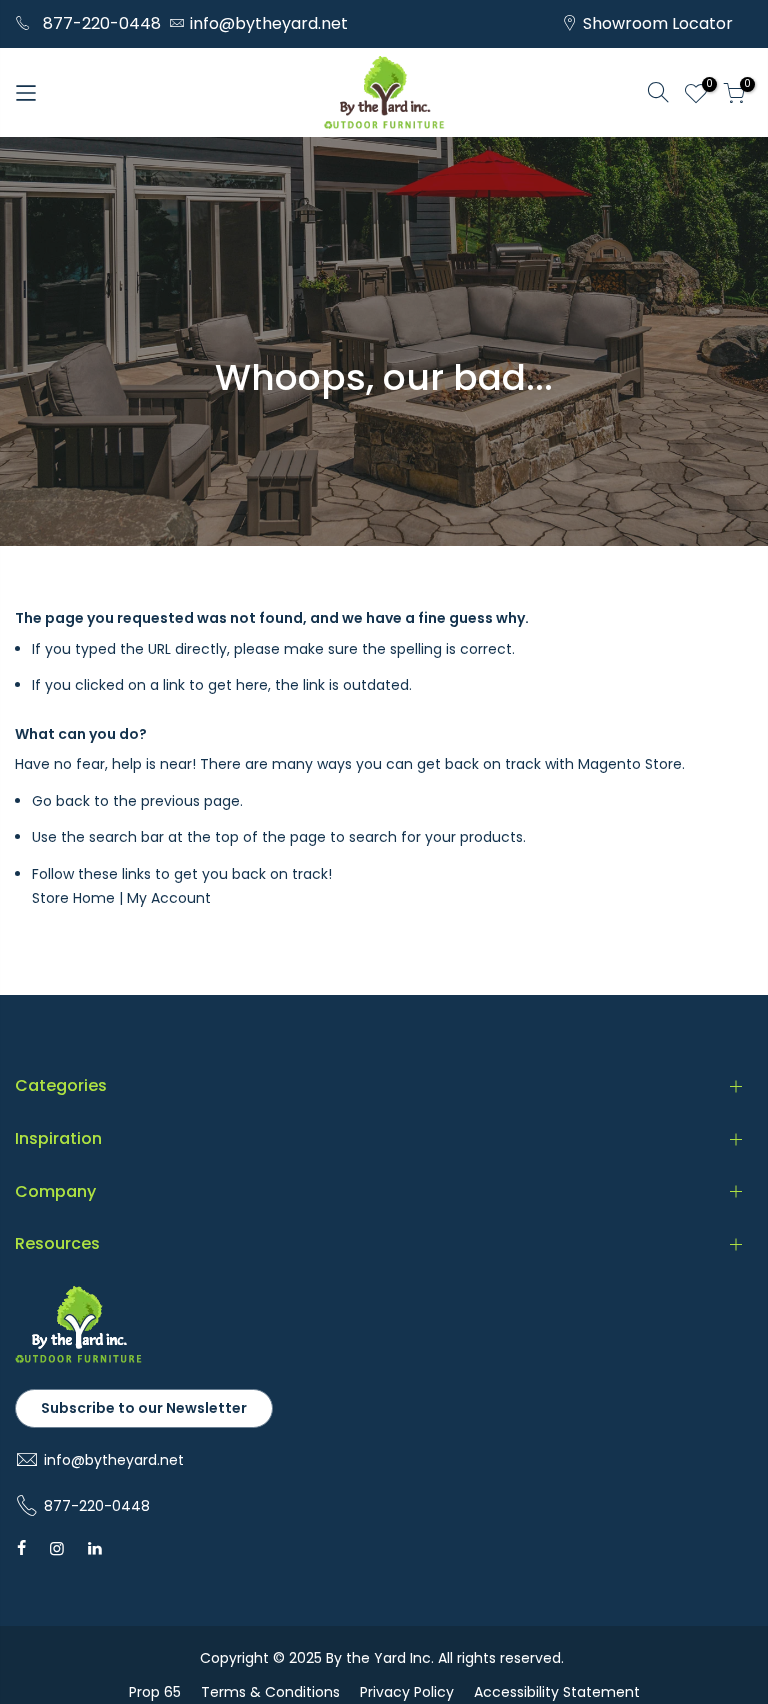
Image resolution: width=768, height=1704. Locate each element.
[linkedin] (95, 1548)
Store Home (73, 898)
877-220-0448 (102, 23)
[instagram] (57, 1548)
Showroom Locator (658, 23)
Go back (61, 801)
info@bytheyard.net (269, 23)
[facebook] (21, 1548)
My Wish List (706, 87)
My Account (169, 898)
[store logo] (384, 92)
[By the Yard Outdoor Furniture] (78, 1359)
